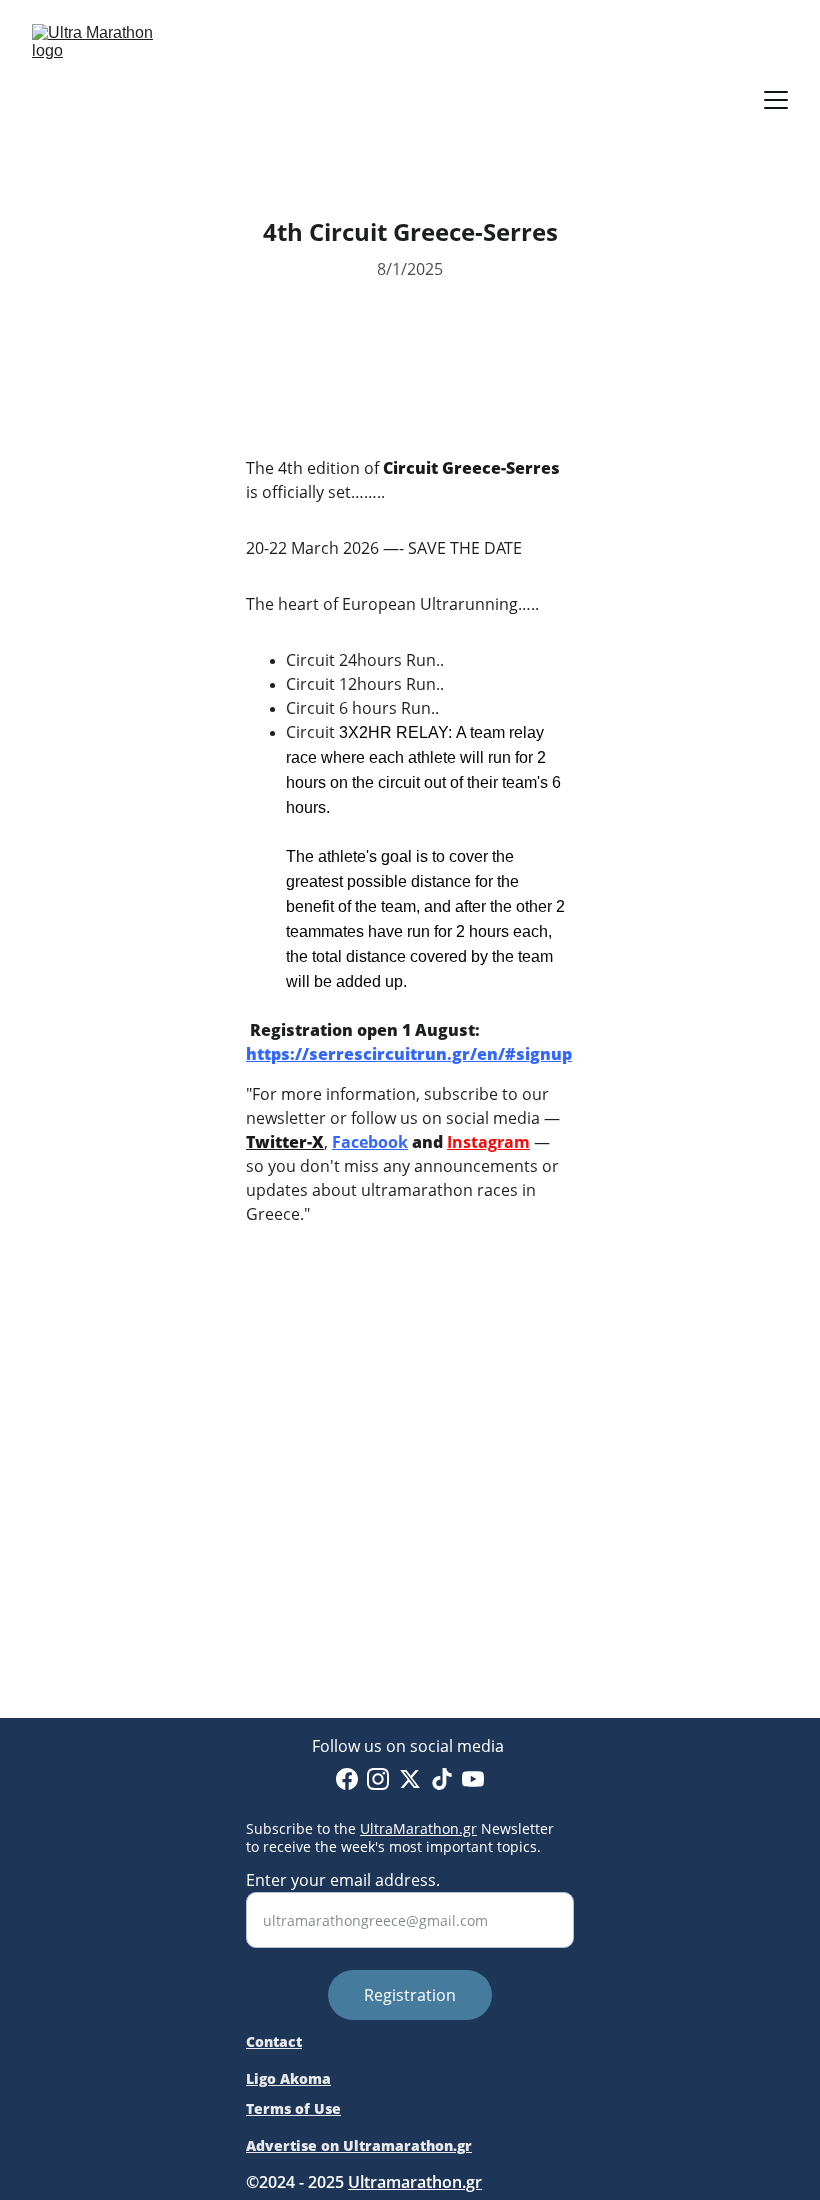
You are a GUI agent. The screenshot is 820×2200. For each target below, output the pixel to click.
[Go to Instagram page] (378, 1779)
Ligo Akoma (288, 2078)
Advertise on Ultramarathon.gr (359, 2145)
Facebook (370, 1142)
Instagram (488, 1142)
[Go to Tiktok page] (442, 1779)
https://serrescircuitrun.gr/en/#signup (409, 1054)
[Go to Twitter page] (410, 1779)
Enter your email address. (343, 1880)
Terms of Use (293, 2108)
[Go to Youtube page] (473, 1779)
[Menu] (776, 100)
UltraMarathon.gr (418, 1828)
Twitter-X (285, 1142)
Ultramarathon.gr (415, 2182)
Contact (274, 2041)
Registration (410, 1995)
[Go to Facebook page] (347, 1779)
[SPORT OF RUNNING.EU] (409, 1554)
